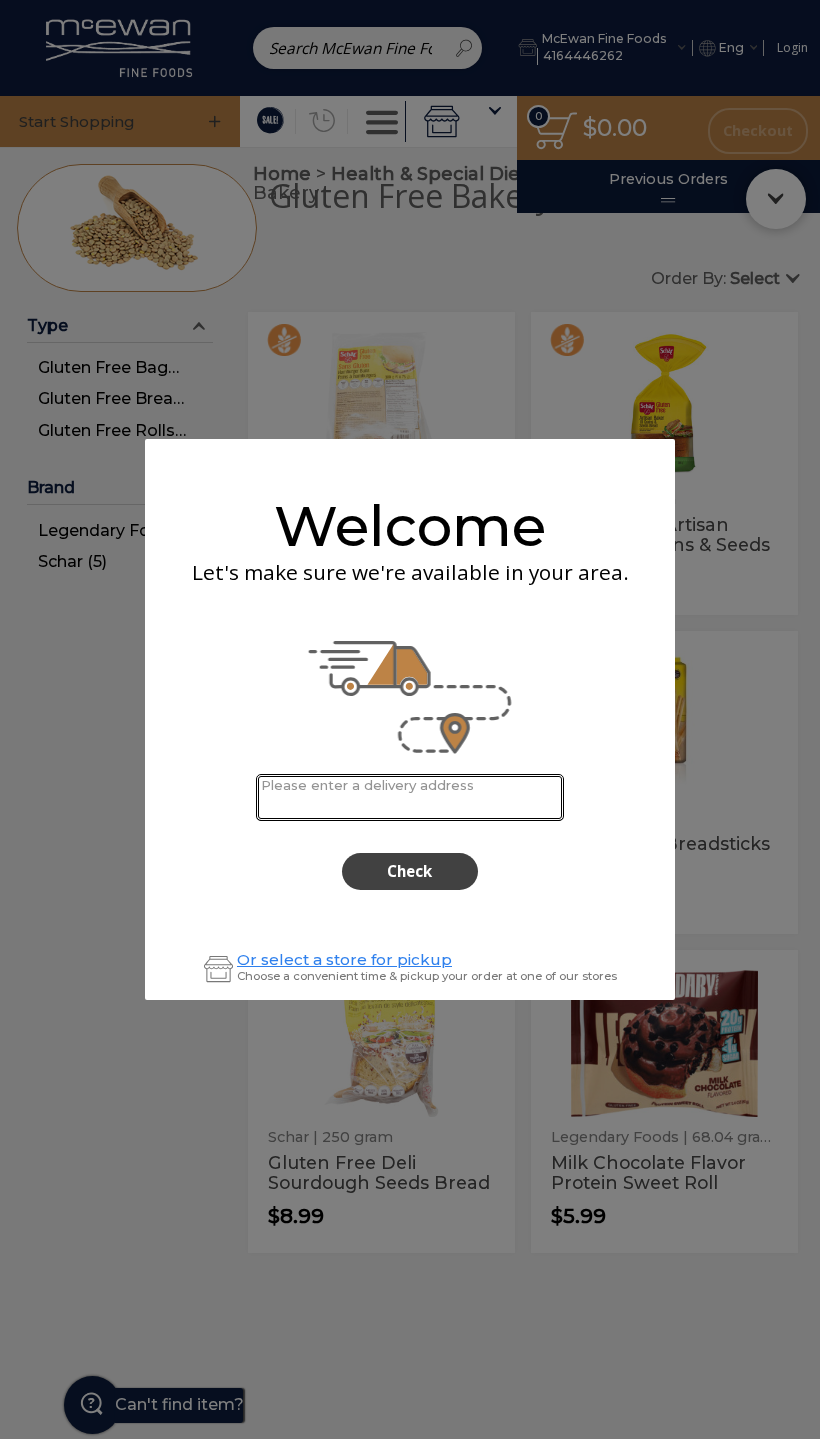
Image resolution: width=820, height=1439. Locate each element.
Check (409, 871)
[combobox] (409, 797)
